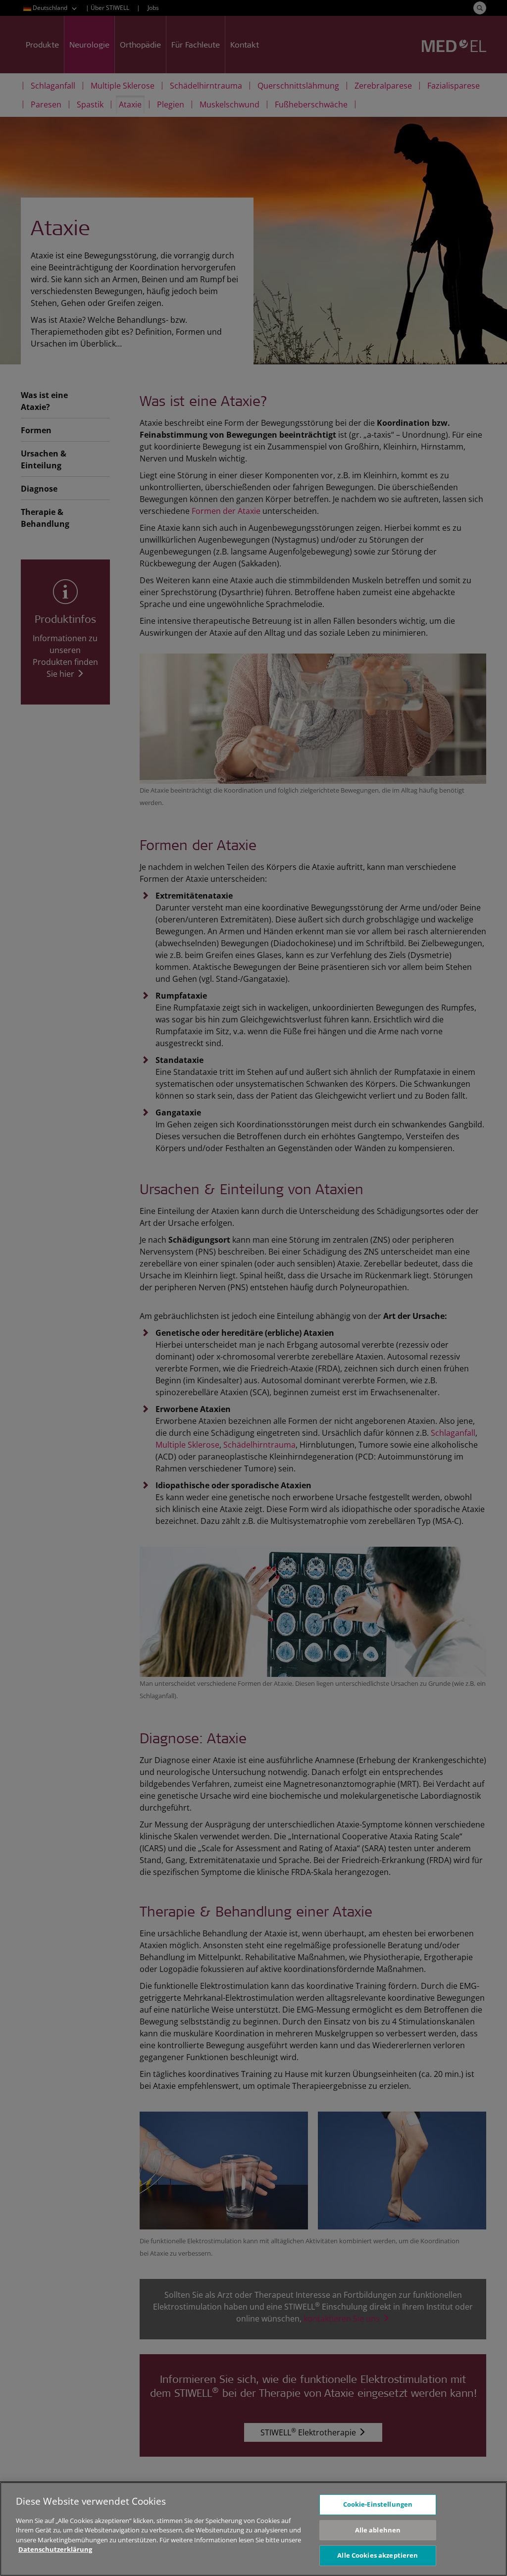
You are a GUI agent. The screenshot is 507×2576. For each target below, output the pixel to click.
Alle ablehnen (378, 2530)
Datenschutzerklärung (55, 2549)
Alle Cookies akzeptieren (378, 2555)
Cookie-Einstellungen (378, 2504)
